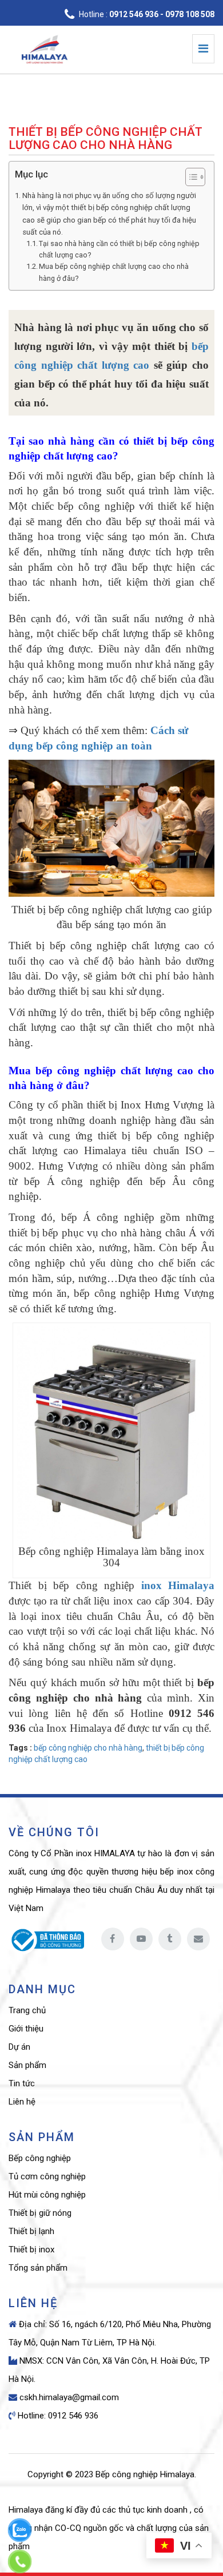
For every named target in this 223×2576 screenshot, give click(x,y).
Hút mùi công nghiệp (47, 2195)
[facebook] (113, 1939)
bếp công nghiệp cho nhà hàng (88, 1748)
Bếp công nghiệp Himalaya (145, 2474)
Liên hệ (22, 2102)
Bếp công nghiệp (40, 2158)
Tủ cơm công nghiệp (47, 2176)
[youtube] (141, 1939)
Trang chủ (27, 2010)
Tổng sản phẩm (38, 2268)
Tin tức (22, 2083)
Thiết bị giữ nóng (40, 2213)
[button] (190, 178)
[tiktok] (170, 1939)
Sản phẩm (27, 2065)
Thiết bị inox (31, 2250)
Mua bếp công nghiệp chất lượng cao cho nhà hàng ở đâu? (114, 272)
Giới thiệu (26, 2029)
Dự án (19, 2047)
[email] (198, 1939)
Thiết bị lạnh (31, 2231)
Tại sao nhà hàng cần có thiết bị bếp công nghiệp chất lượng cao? (119, 249)
